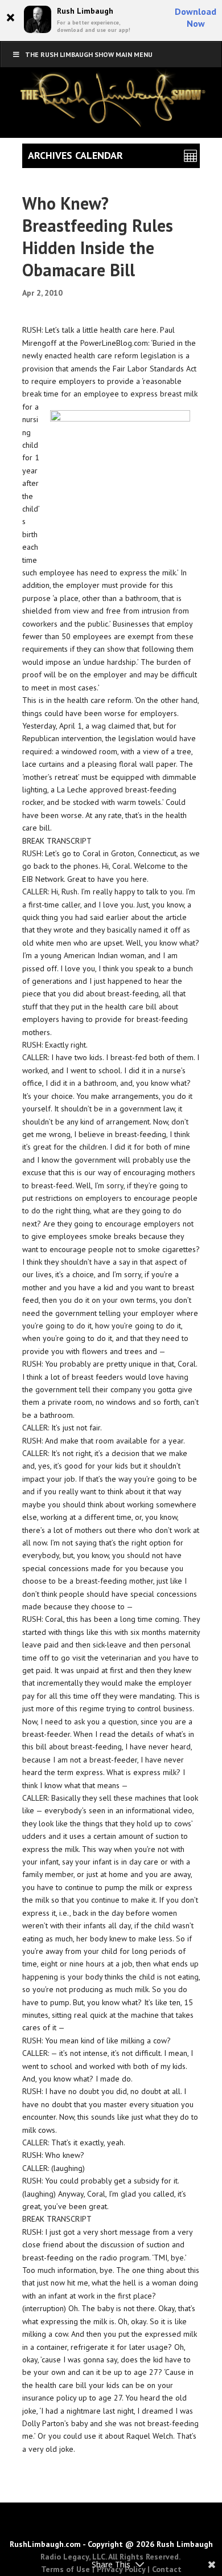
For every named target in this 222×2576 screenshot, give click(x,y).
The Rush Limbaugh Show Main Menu (89, 54)
